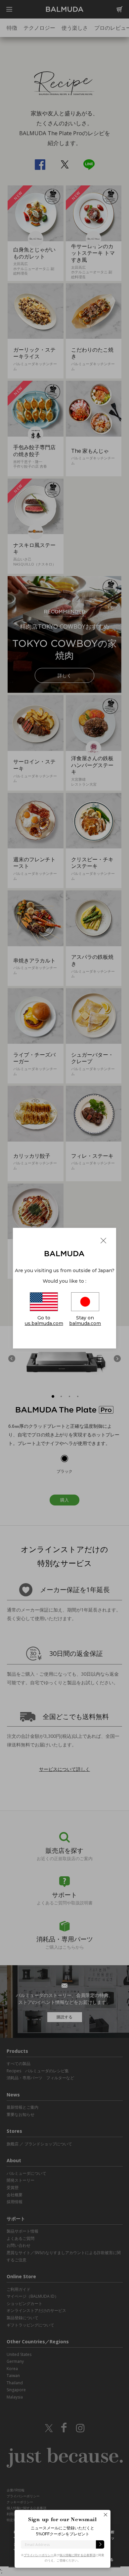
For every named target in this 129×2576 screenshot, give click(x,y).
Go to (44, 1321)
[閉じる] (106, 2517)
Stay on (85, 1321)
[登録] (100, 2544)
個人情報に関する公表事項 (77, 2555)
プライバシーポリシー (39, 2555)
